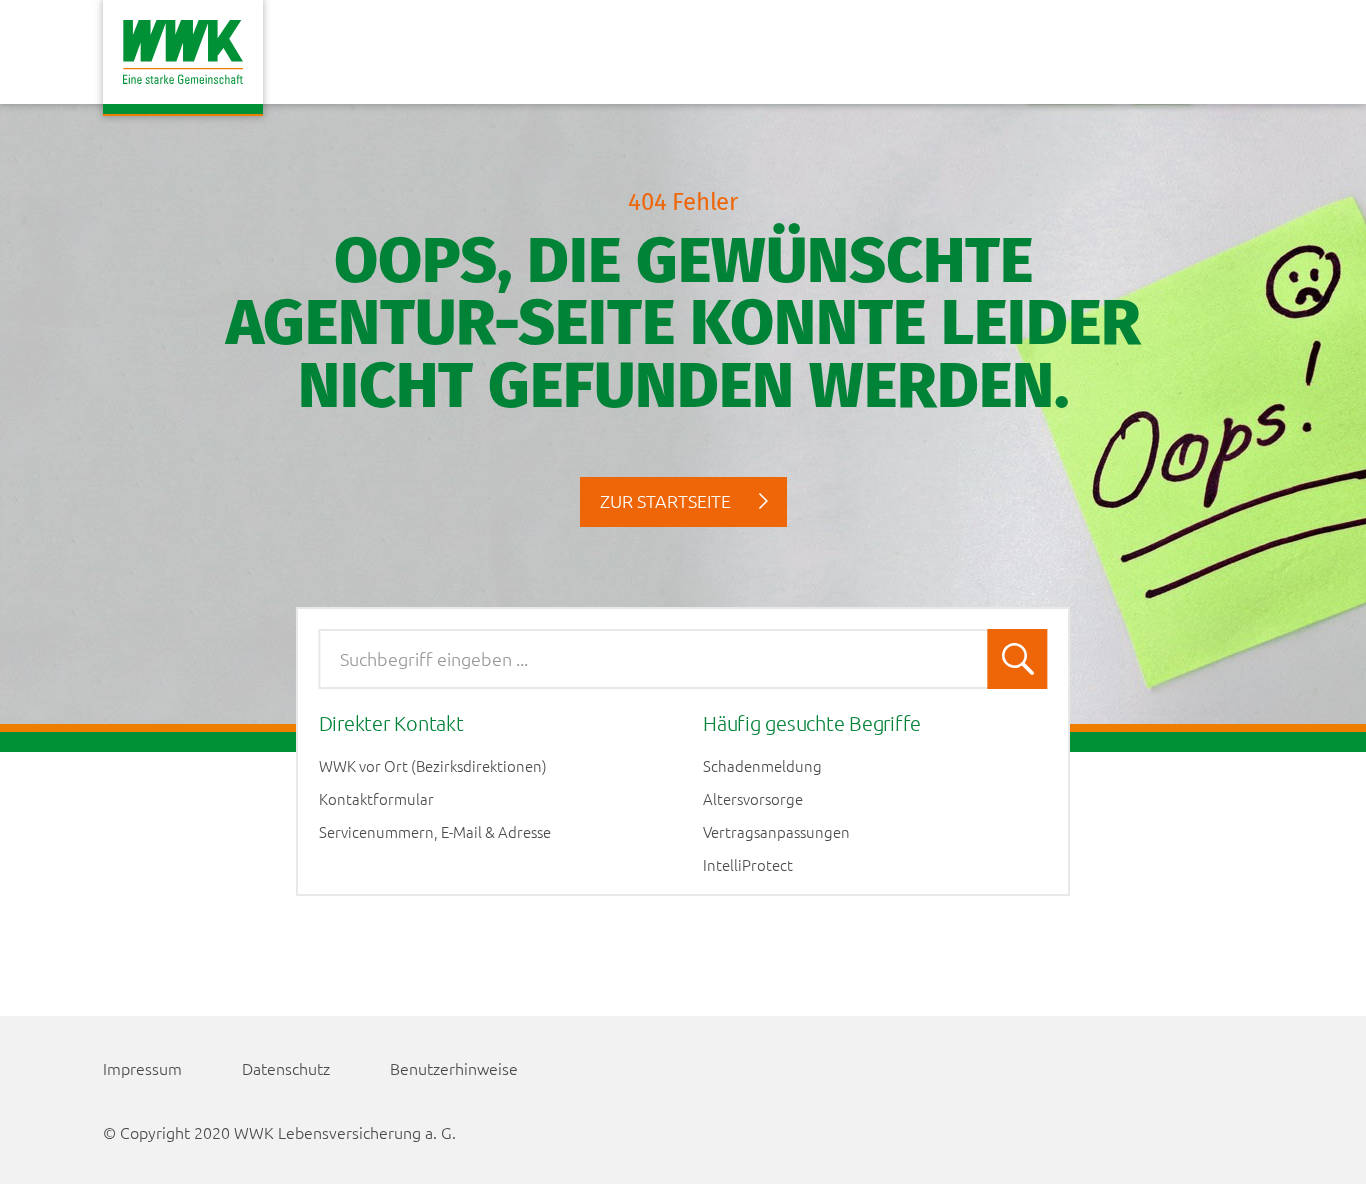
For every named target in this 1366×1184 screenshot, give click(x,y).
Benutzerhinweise (454, 1068)
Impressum (142, 1068)
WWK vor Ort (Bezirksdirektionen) (433, 766)
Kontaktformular (376, 799)
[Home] (183, 58)
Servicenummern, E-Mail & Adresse (435, 832)
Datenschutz (286, 1068)
